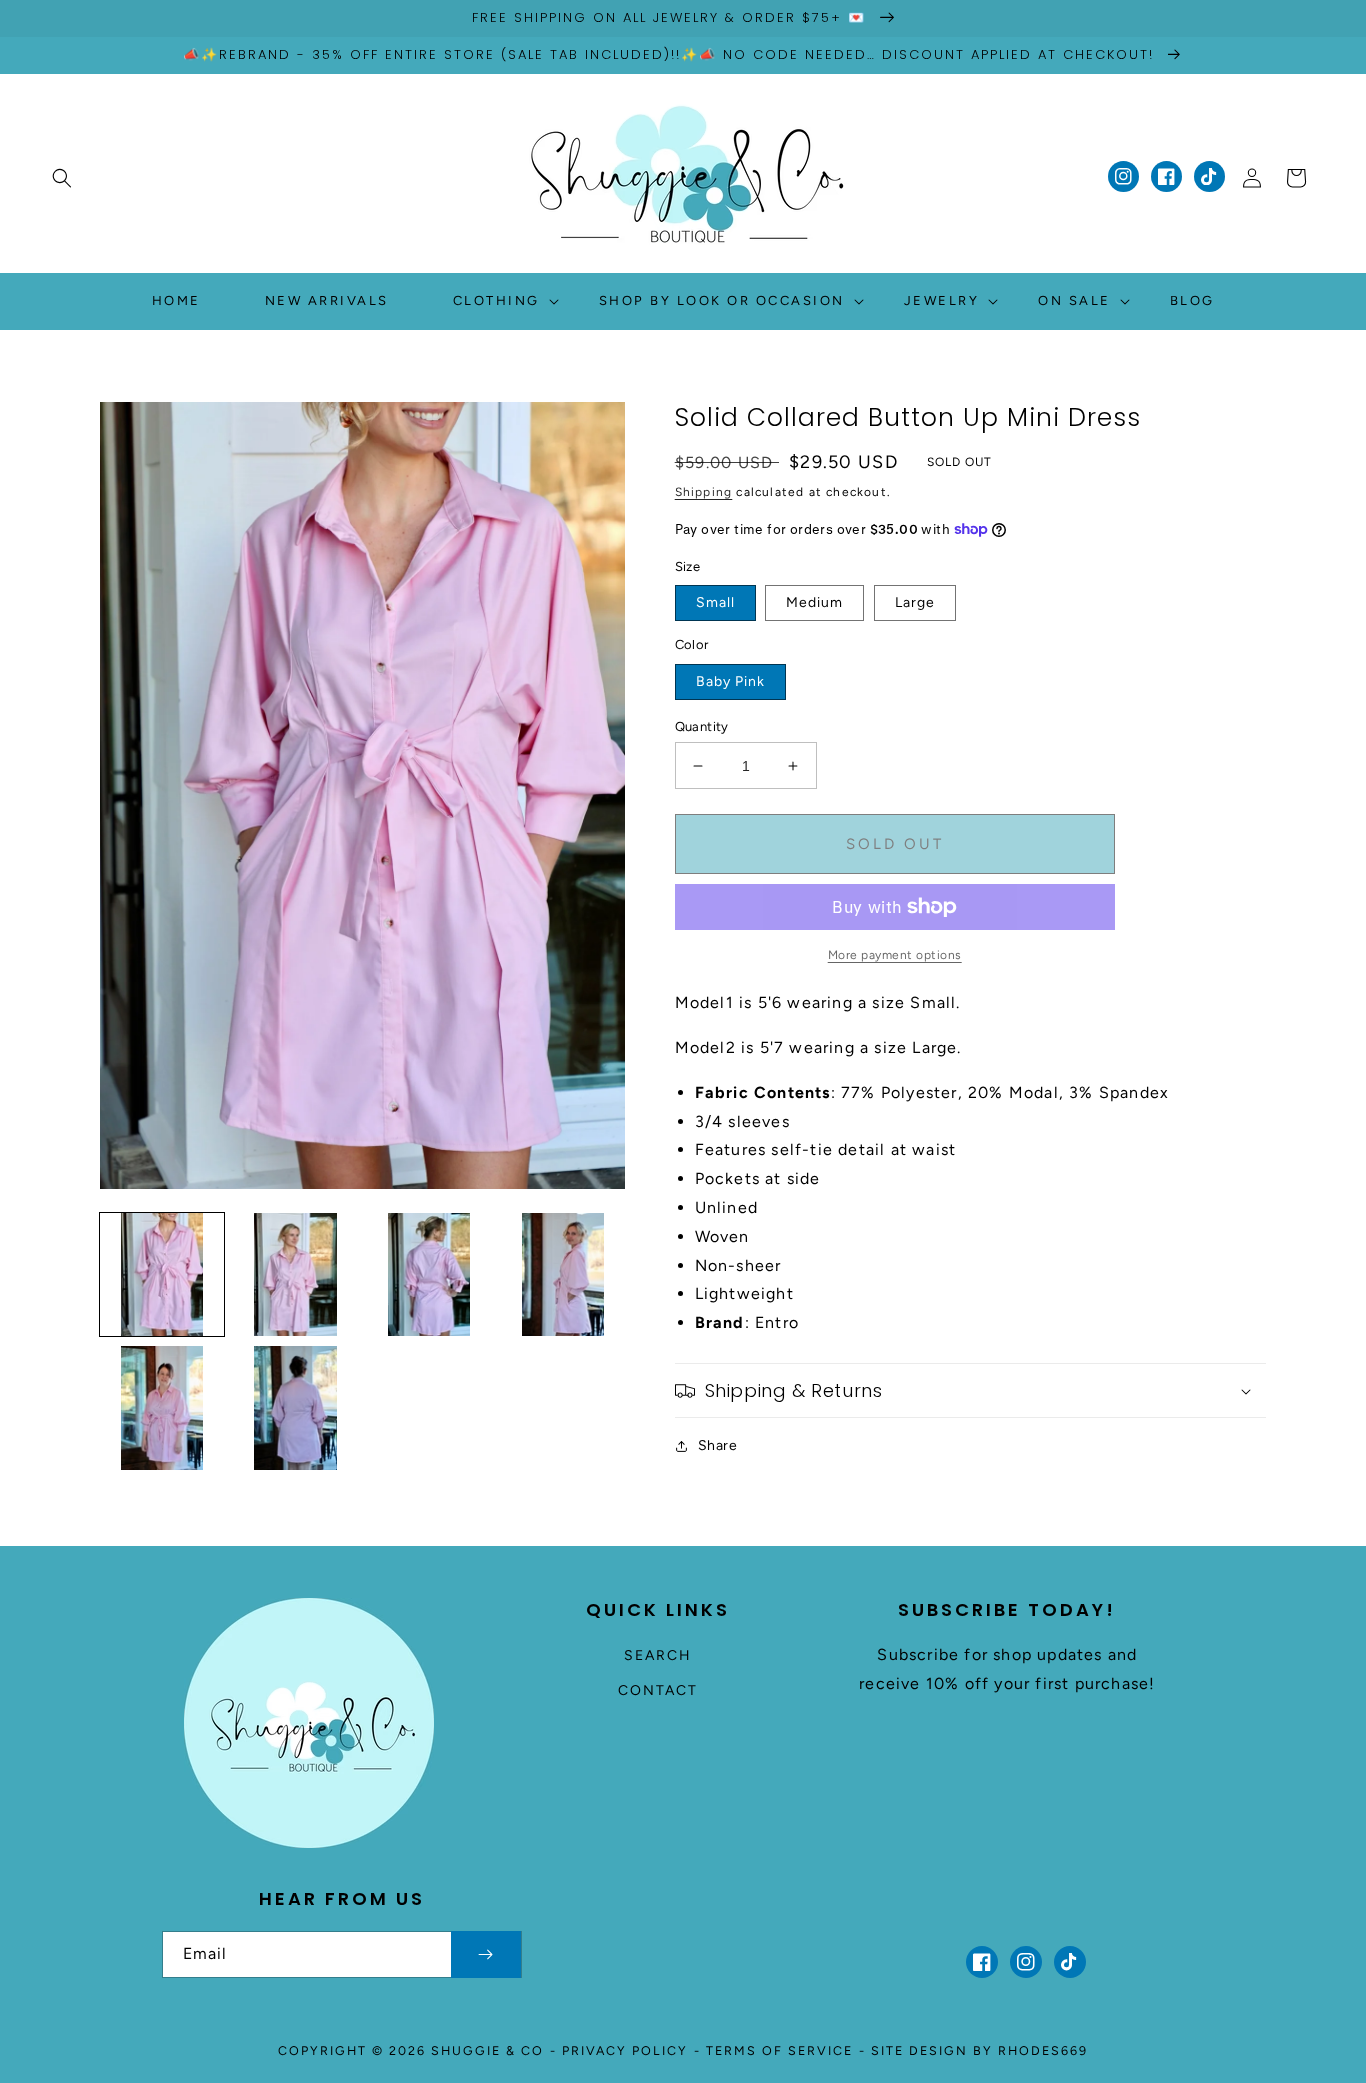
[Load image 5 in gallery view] (162, 1408)
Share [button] (718, 1445)
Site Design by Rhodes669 (979, 2050)
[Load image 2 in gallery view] (296, 1275)
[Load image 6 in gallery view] (296, 1408)
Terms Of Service (779, 2050)
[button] (62, 178)
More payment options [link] (895, 955)
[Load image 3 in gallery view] (429, 1275)
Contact (658, 1690)
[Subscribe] (486, 1954)
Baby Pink (730, 681)
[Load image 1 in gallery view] (162, 1275)
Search (658, 1655)
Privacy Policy (625, 2050)
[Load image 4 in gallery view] (563, 1275)
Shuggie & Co (487, 2050)
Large (915, 602)
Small (715, 602)
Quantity (702, 726)
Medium (814, 602)
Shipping (704, 492)
